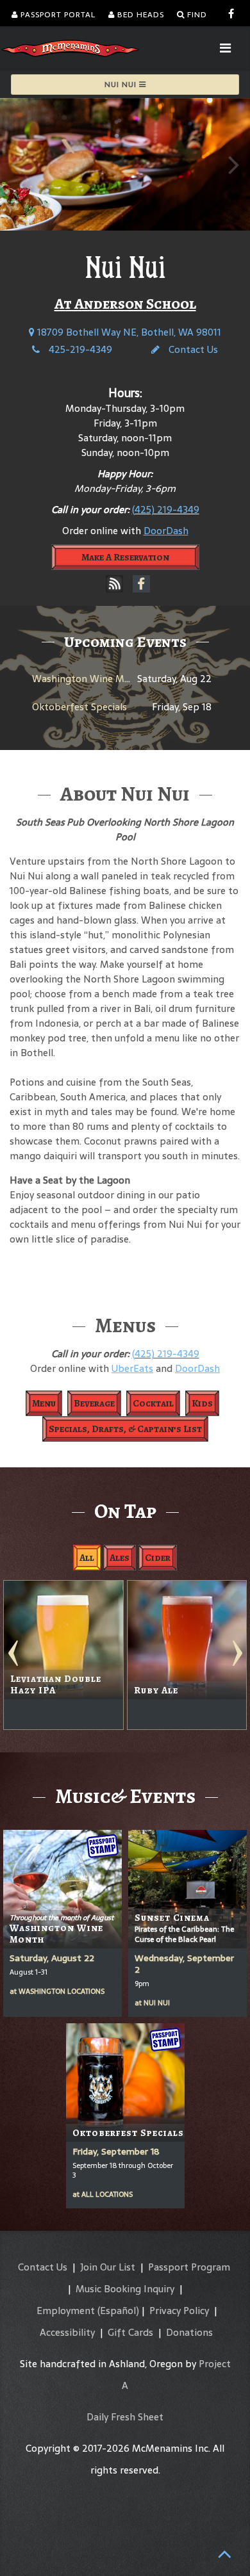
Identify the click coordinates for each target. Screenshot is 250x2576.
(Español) (118, 2311)
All (87, 1558)
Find (196, 15)
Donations (189, 2332)
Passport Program (189, 2267)
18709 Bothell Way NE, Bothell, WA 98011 (128, 332)
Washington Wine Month (89, 679)
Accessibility (67, 2332)
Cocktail (153, 1403)
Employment (66, 2311)
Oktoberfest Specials (79, 707)
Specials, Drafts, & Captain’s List (125, 1429)
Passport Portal (57, 15)
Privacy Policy (179, 2311)
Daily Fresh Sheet (125, 2417)
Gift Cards (130, 2332)
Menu (44, 1403)
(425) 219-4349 (166, 509)
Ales (120, 1558)
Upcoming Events (125, 642)
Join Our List (108, 2267)
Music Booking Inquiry (125, 2289)
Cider (158, 1558)
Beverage (94, 1403)
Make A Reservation (125, 557)
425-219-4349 (79, 349)
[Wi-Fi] (115, 584)
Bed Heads (139, 15)
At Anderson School (125, 304)
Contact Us (192, 349)
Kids (202, 1403)
